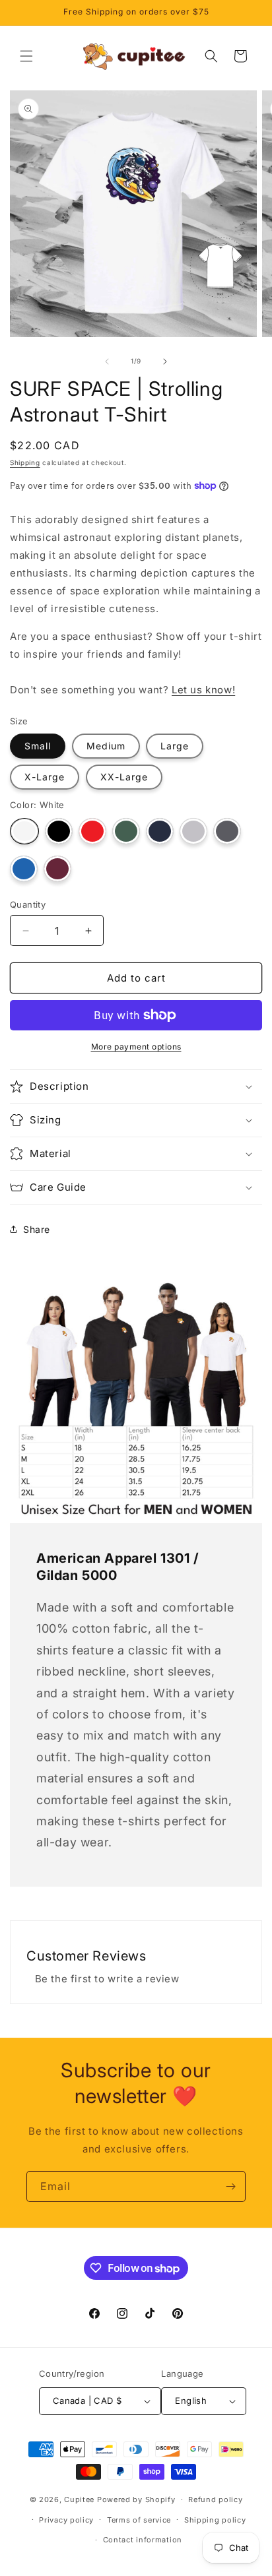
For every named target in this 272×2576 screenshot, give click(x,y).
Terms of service (139, 2520)
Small (38, 746)
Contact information (143, 2540)
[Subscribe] (230, 2186)
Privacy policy (66, 2520)
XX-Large (124, 777)
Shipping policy (215, 2520)
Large (175, 746)
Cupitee (79, 2499)
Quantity (28, 904)
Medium (106, 746)
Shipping (25, 462)
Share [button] (37, 1229)
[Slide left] (107, 361)
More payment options (136, 1047)
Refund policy (215, 2499)
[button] (26, 56)
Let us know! (203, 690)
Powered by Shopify (136, 2499)
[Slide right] (165, 361)
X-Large (45, 777)
